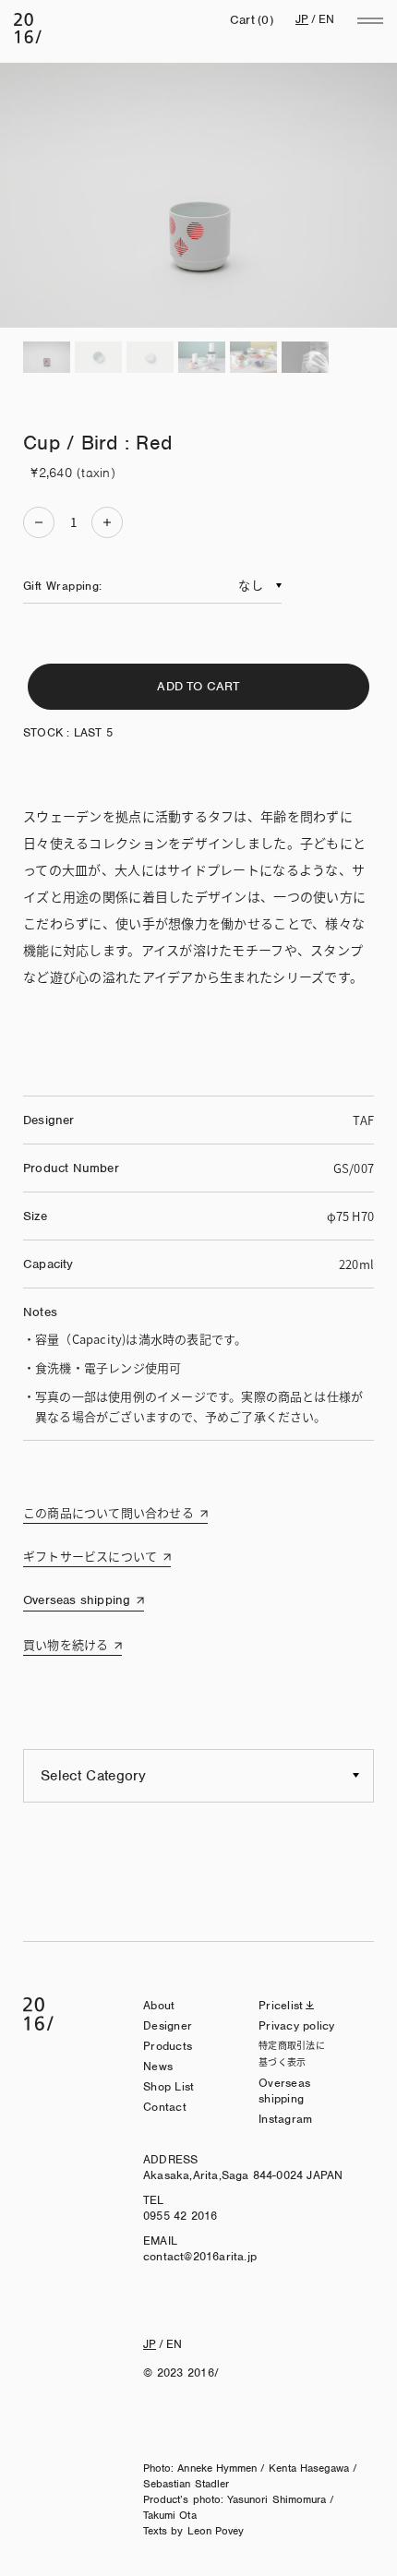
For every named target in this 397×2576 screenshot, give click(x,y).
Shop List (168, 2086)
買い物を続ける (66, 1644)
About (159, 2005)
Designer (168, 2025)
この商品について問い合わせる (108, 1512)
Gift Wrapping (61, 586)
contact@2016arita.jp (200, 2256)
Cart (252, 20)
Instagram (285, 2119)
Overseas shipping (77, 1600)
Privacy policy (297, 2025)
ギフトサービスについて (90, 1556)
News (158, 2066)
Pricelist (281, 2005)
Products (168, 2046)
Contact (165, 2107)
